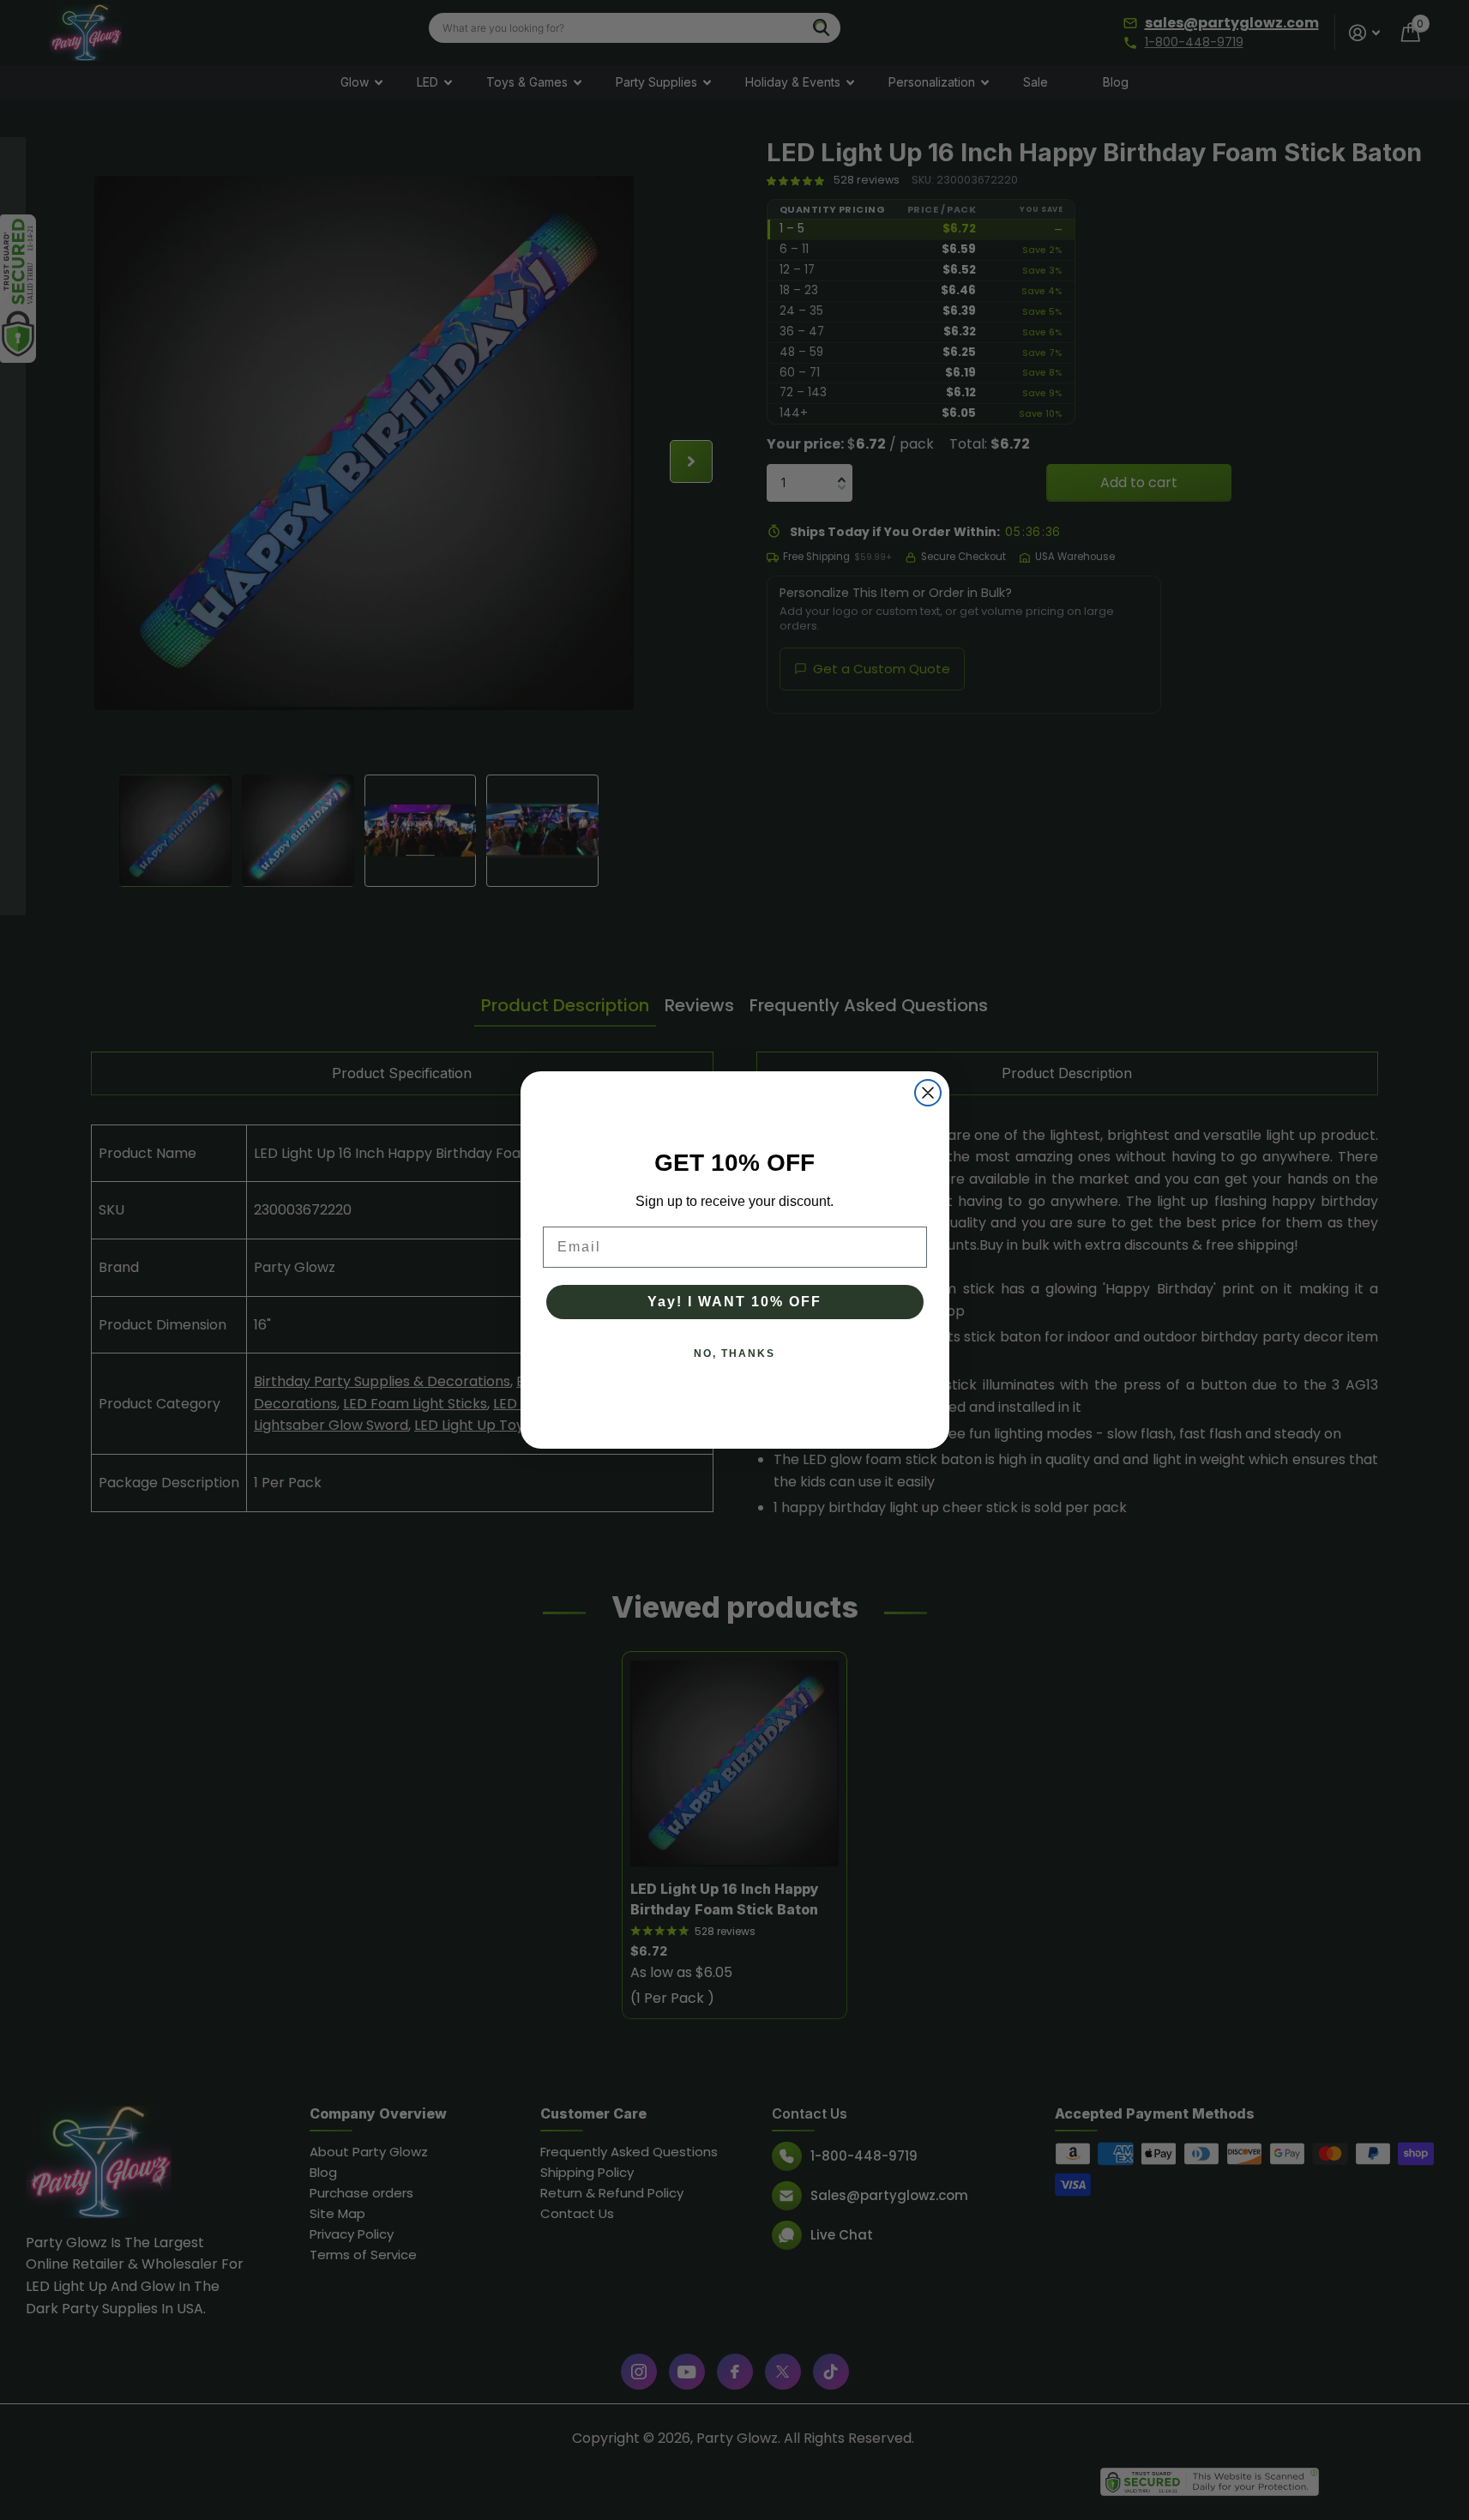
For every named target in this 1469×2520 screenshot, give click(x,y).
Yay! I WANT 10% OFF (734, 1302)
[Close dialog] (928, 1093)
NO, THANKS (734, 1353)
